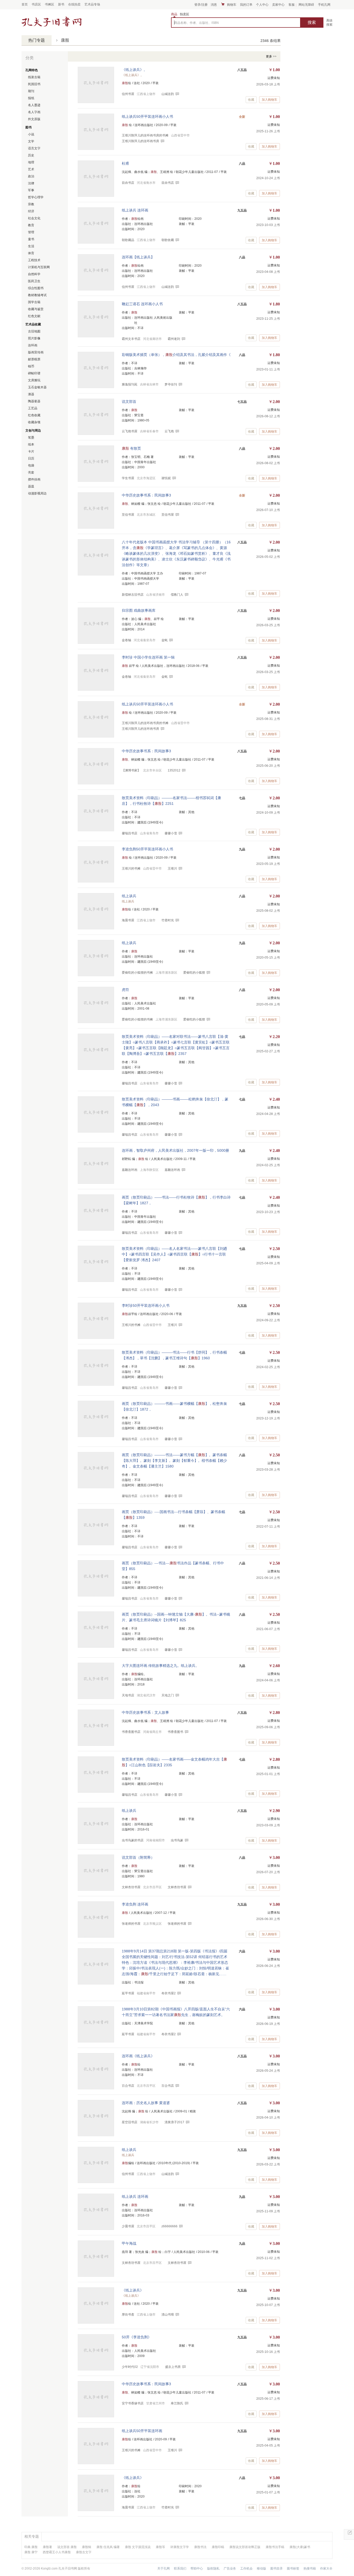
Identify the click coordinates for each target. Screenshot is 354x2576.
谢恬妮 (166, 478)
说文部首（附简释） (138, 1857)
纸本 (31, 444)
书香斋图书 (175, 1732)
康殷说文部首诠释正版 (245, 2547)
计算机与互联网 (39, 267)
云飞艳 (169, 431)
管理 (31, 232)
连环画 (33, 345)
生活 (31, 246)
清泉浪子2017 (174, 2122)
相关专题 (32, 2536)
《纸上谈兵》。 (134, 70)
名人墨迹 (34, 105)
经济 (31, 211)
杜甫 (125, 163)
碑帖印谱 (34, 373)
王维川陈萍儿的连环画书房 (140, 141)
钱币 (31, 366)
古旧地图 (34, 331)
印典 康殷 (31, 2547)
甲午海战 (129, 2243)
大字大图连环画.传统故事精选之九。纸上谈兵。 (160, 1666)
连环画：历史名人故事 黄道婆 (146, 2103)
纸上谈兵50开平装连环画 (142, 2431)
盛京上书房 (173, 2367)
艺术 (31, 169)
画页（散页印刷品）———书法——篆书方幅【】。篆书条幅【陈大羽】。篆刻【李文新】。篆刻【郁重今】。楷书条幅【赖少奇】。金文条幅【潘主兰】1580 (174, 1461)
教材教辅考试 (37, 295)
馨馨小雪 (171, 833)
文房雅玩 (34, 380)
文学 (31, 141)
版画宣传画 (36, 352)
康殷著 (47, 2547)
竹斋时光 (168, 920)
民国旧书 (34, 84)
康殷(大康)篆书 (300, 2547)
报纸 (31, 98)
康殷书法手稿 (275, 2547)
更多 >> (271, 56)
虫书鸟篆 (177, 1840)
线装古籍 (34, 77)
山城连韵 (168, 94)
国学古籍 (34, 302)
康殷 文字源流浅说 (138, 2547)
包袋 (31, 465)
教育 (31, 225)
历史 (31, 155)
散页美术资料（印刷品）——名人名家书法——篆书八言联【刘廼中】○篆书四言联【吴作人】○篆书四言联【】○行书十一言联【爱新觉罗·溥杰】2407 (174, 1254)
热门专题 (37, 40)
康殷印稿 (218, 2547)
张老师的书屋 (177, 1924)
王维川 (172, 869)
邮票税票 (34, 359)
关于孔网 (164, 2568)
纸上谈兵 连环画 (135, 210)
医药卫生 (34, 281)
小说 (31, 134)
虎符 (125, 990)
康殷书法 (200, 2547)
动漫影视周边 (37, 493)
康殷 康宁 (31, 2552)
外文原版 (34, 119)
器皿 (31, 486)
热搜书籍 (310, 2568)
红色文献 (34, 316)
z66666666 (169, 2226)
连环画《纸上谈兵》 (138, 2056)
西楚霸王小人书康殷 (57, 2552)
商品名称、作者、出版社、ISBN (196, 23)
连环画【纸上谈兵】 (138, 257)
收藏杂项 (34, 422)
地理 (31, 162)
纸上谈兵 (129, 896)
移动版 (261, 2568)
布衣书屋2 (169, 1993)
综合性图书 (36, 288)
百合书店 (168, 2086)
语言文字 (34, 148)
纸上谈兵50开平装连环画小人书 (147, 116)
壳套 (31, 472)
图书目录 (277, 2568)
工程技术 (34, 260)
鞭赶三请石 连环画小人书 (142, 304)
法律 (31, 183)
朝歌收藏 (168, 240)
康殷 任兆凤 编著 (108, 2547)
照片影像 (34, 338)
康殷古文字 (84, 2552)
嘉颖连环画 (172, 1170)
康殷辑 (87, 2547)
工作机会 (246, 2568)
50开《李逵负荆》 (137, 2337)
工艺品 (33, 408)
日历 (31, 458)
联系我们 (180, 2568)
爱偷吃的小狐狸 (194, 973)
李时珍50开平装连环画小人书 (146, 1305)
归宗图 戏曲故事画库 (139, 610)
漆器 (31, 394)
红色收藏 (34, 415)
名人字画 (34, 112)
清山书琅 (168, 2315)
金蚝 (165, 640)
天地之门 (168, 1695)
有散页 (131, 448)
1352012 (174, 770)
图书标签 (293, 2568)
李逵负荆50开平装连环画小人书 (147, 849)
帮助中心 (197, 2568)
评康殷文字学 (180, 2547)
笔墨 (31, 437)
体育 (31, 253)
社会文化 (34, 218)
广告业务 (230, 2568)
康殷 (65, 40)
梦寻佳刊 (171, 384)
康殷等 (160, 2547)
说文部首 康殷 (67, 2547)
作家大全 (326, 2568)
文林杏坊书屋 (177, 1887)
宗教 (31, 204)
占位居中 (52, 22)
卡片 (31, 451)
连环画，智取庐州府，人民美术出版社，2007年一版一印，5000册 (175, 1150)
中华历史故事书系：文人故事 (145, 1712)
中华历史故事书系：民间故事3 (146, 495)
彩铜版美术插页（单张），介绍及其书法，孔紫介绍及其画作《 (176, 355)
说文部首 (129, 402)
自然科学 (34, 274)
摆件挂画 (34, 479)
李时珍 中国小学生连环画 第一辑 (148, 657)
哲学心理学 (36, 197)
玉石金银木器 (37, 387)
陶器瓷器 (34, 401)
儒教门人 (177, 595)
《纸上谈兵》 (133, 2290)
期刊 (31, 91)
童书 (31, 239)
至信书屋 (168, 515)
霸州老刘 (174, 339)
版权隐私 (213, 2568)
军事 (31, 190)
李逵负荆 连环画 (135, 1904)
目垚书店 (168, 183)
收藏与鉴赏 (36, 309)
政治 (31, 176)
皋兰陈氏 (177, 2403)
